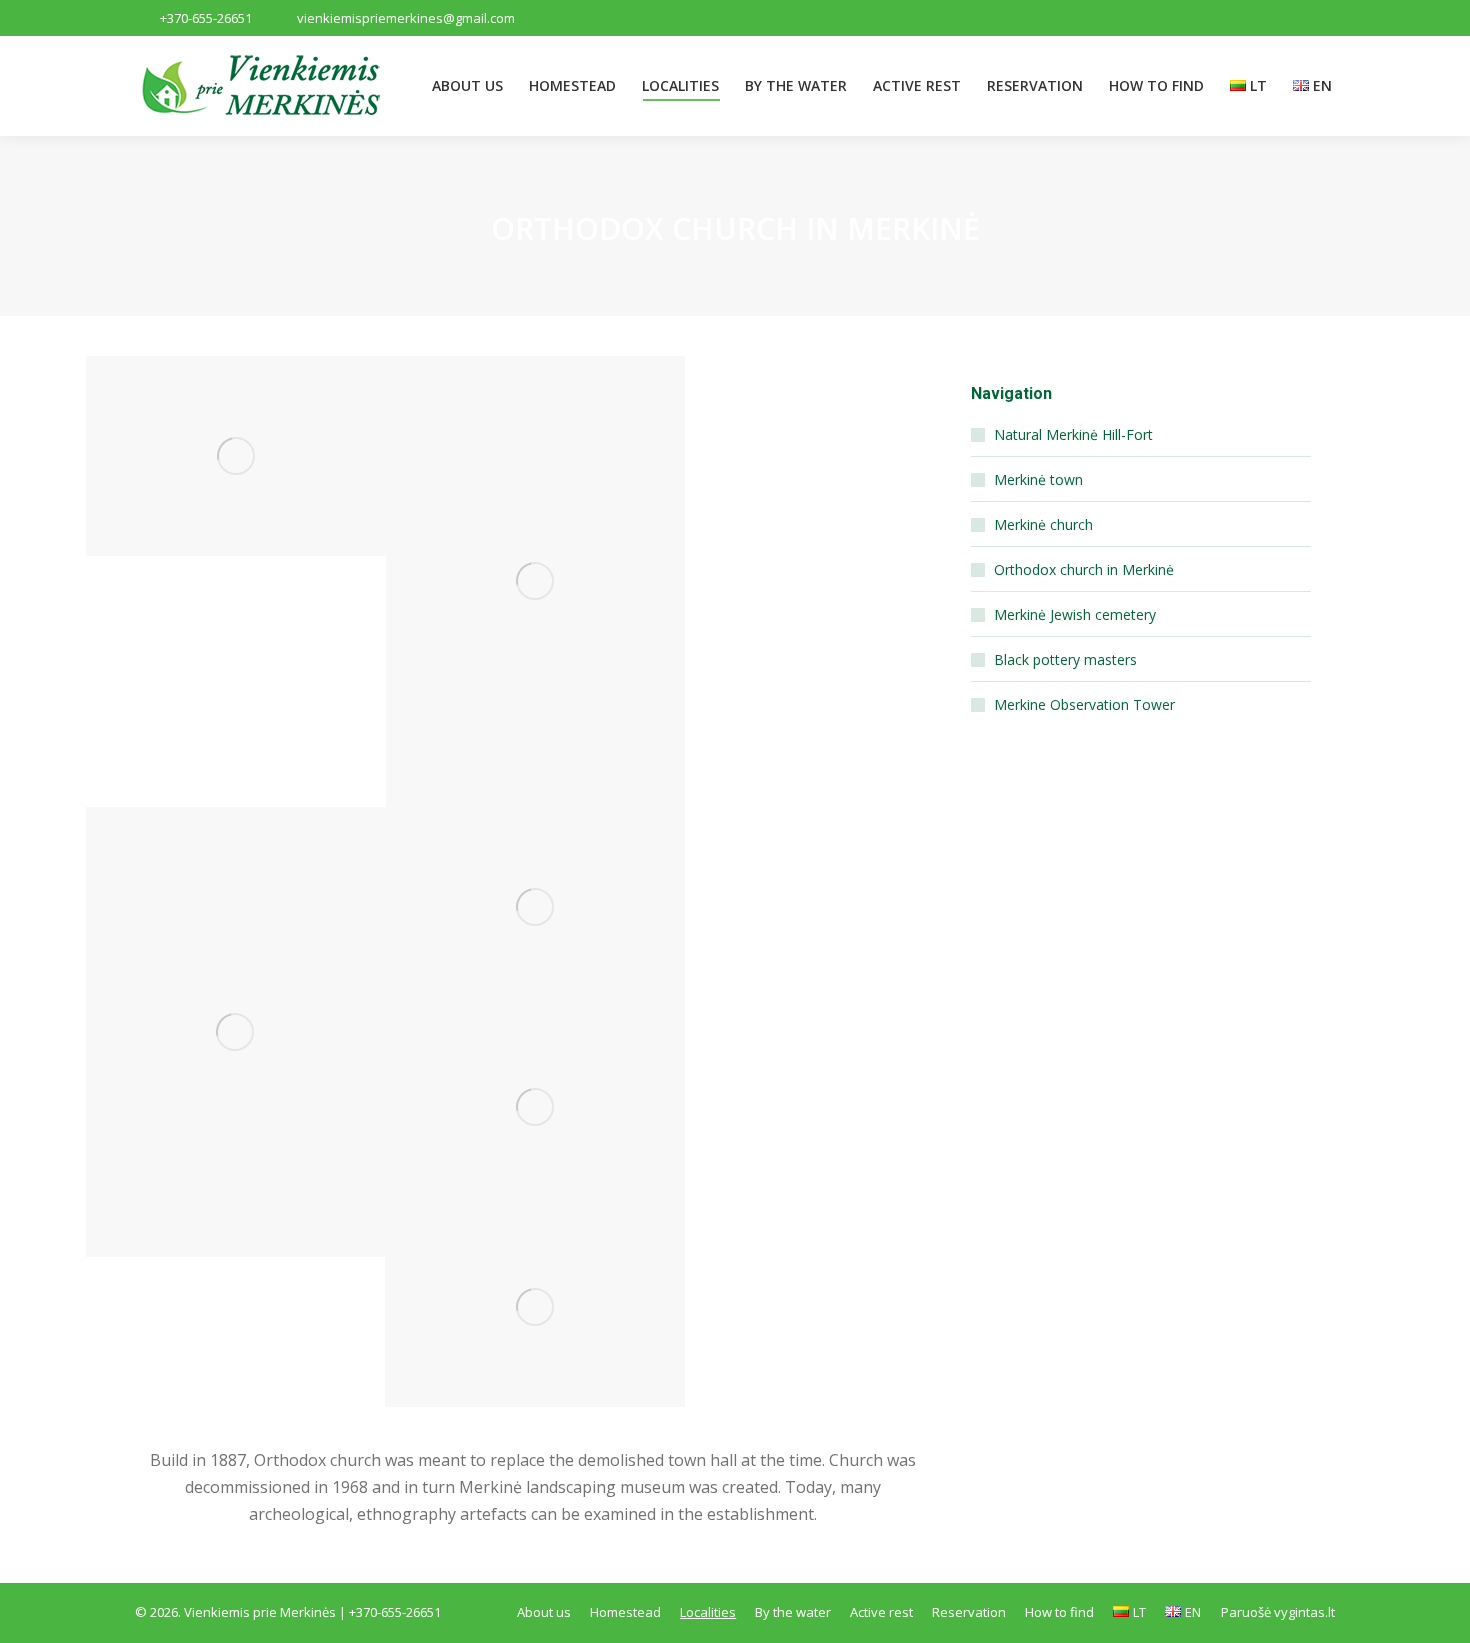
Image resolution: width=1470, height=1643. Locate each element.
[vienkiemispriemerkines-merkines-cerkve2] (536, 581)
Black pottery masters (1065, 659)
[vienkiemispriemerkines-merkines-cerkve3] (236, 1032)
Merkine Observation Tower (1084, 704)
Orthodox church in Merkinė (1084, 569)
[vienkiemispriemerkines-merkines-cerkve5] (535, 1107)
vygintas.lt (1304, 1612)
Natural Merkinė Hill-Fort (1073, 434)
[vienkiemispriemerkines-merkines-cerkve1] (236, 456)
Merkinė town (1038, 479)
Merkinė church (1043, 524)
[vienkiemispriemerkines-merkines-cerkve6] (535, 1307)
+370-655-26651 (206, 18)
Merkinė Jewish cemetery (1075, 614)
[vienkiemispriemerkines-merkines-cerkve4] (535, 907)
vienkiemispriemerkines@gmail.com (406, 18)
